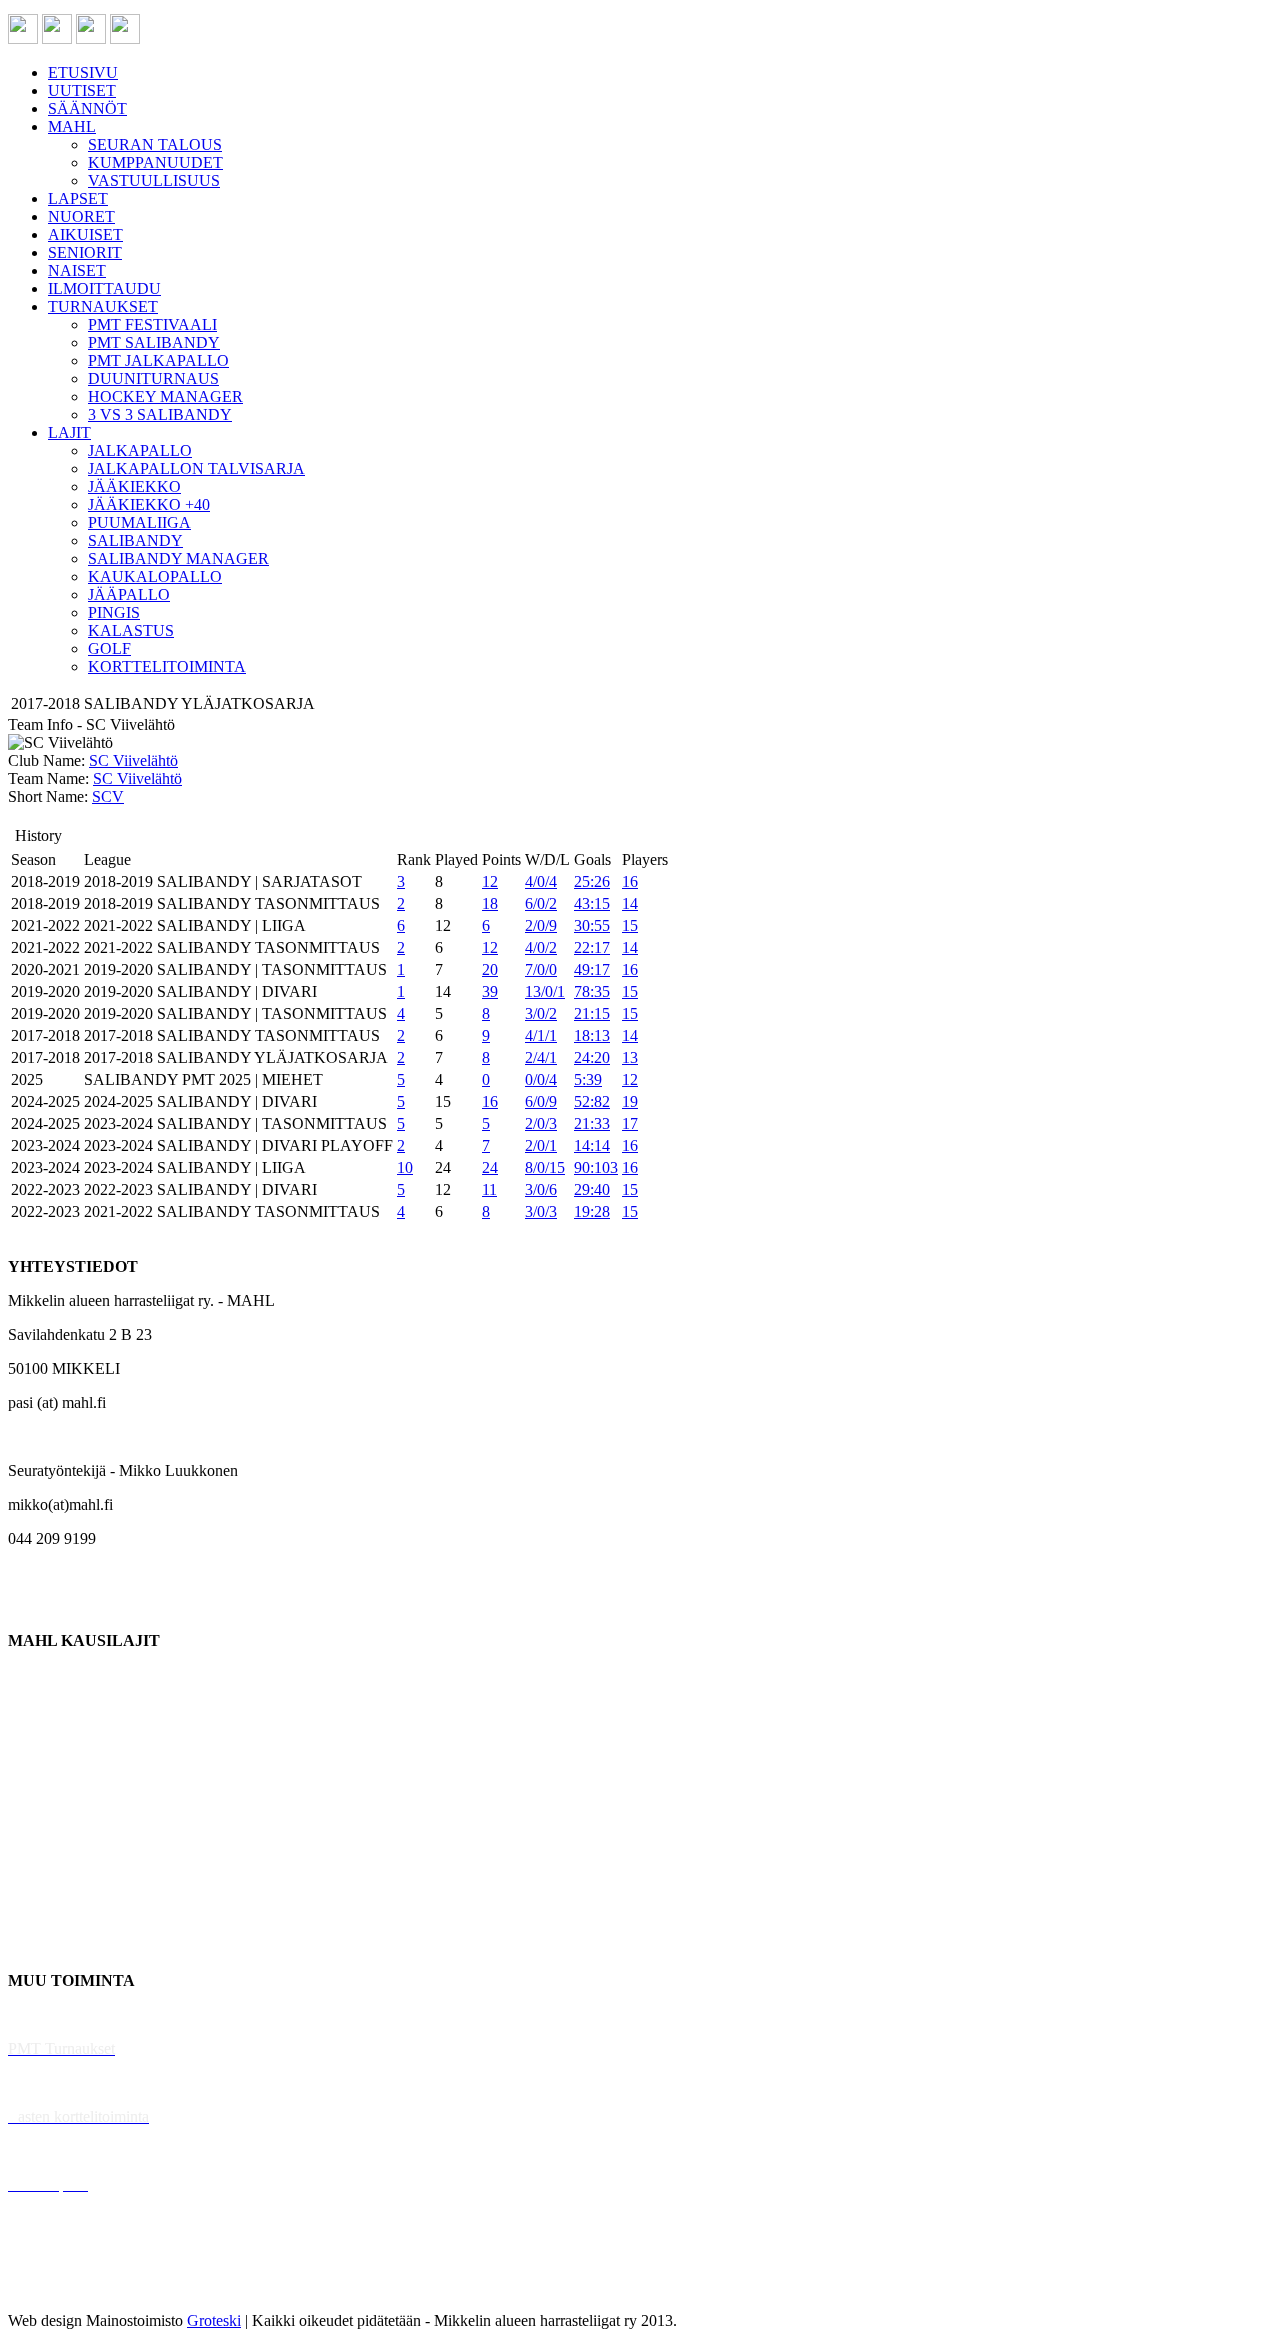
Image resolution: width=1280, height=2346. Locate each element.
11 (489, 1189)
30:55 (592, 925)
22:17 (592, 947)
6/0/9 (541, 1101)
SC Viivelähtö (133, 760)
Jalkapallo (39, 1742)
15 (630, 925)
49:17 (592, 969)
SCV (108, 796)
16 (630, 881)
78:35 (592, 991)
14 (630, 903)
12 (490, 881)
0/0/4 (541, 1079)
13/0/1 (545, 991)
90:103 (596, 1167)
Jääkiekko (39, 1708)
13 (630, 1057)
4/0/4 (541, 881)
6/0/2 (541, 903)
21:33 (592, 1123)
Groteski (214, 2320)
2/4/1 (541, 1057)
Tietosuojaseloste (61, 2286)
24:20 (592, 1057)
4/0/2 (541, 947)
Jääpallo (33, 1878)
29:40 (592, 1189)
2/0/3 (541, 1123)
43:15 (592, 903)
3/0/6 (541, 1189)
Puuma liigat (47, 1912)
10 (405, 1167)
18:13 (592, 1035)
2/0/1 (541, 1145)
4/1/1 (541, 1035)
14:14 (592, 1145)
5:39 (588, 1079)
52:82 (592, 1101)
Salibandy (39, 1776)
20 (490, 969)
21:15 (592, 1013)
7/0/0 (541, 969)
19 (630, 1101)
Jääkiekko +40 (54, 1946)
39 (490, 991)
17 (630, 1123)
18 (490, 903)
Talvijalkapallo (54, 1844)
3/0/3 (541, 1211)
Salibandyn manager (72, 1810)
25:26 (592, 881)
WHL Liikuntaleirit (71, 2150)
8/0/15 (545, 1167)
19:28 (592, 1211)
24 (490, 1167)
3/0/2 (541, 1013)
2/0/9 (541, 925)
